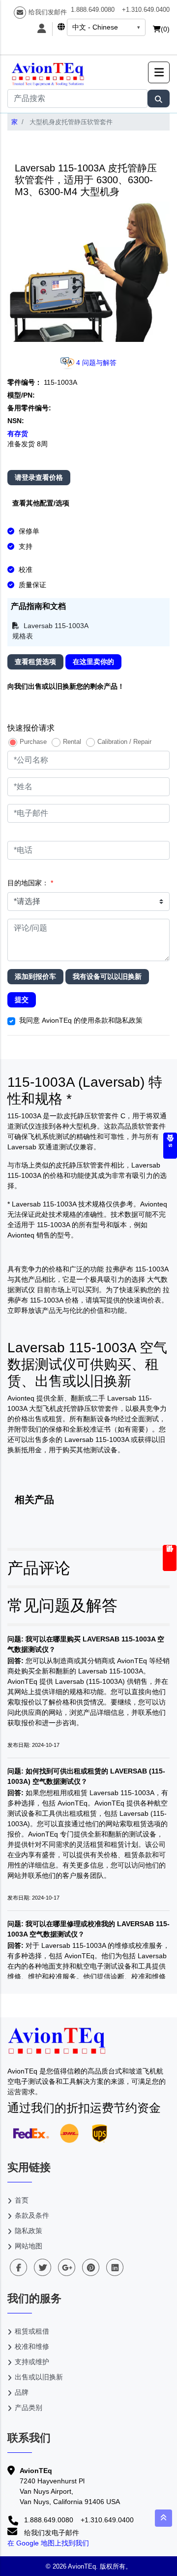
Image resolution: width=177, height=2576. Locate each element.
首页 (22, 2200)
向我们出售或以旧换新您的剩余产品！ (66, 686)
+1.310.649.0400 (146, 10)
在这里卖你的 (93, 662)
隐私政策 (29, 2231)
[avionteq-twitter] (43, 2267)
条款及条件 (32, 2215)
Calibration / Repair (124, 742)
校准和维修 (32, 2346)
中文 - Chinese (95, 27)
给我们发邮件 (48, 12)
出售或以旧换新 (39, 2377)
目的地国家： (30, 883)
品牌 (22, 2392)
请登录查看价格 (39, 477)
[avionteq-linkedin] (115, 2267)
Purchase (33, 742)
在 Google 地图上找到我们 (48, 2543)
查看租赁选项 (35, 662)
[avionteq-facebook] (18, 2267)
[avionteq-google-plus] (67, 2267)
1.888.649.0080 (93, 10)
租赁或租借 (32, 2331)
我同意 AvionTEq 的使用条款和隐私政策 (81, 1020)
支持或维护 (32, 2362)
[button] (159, 72)
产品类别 (29, 2408)
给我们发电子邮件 (51, 2533)
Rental (72, 742)
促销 (170, 1558)
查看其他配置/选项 (41, 503)
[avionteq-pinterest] (91, 2267)
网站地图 (29, 2246)
